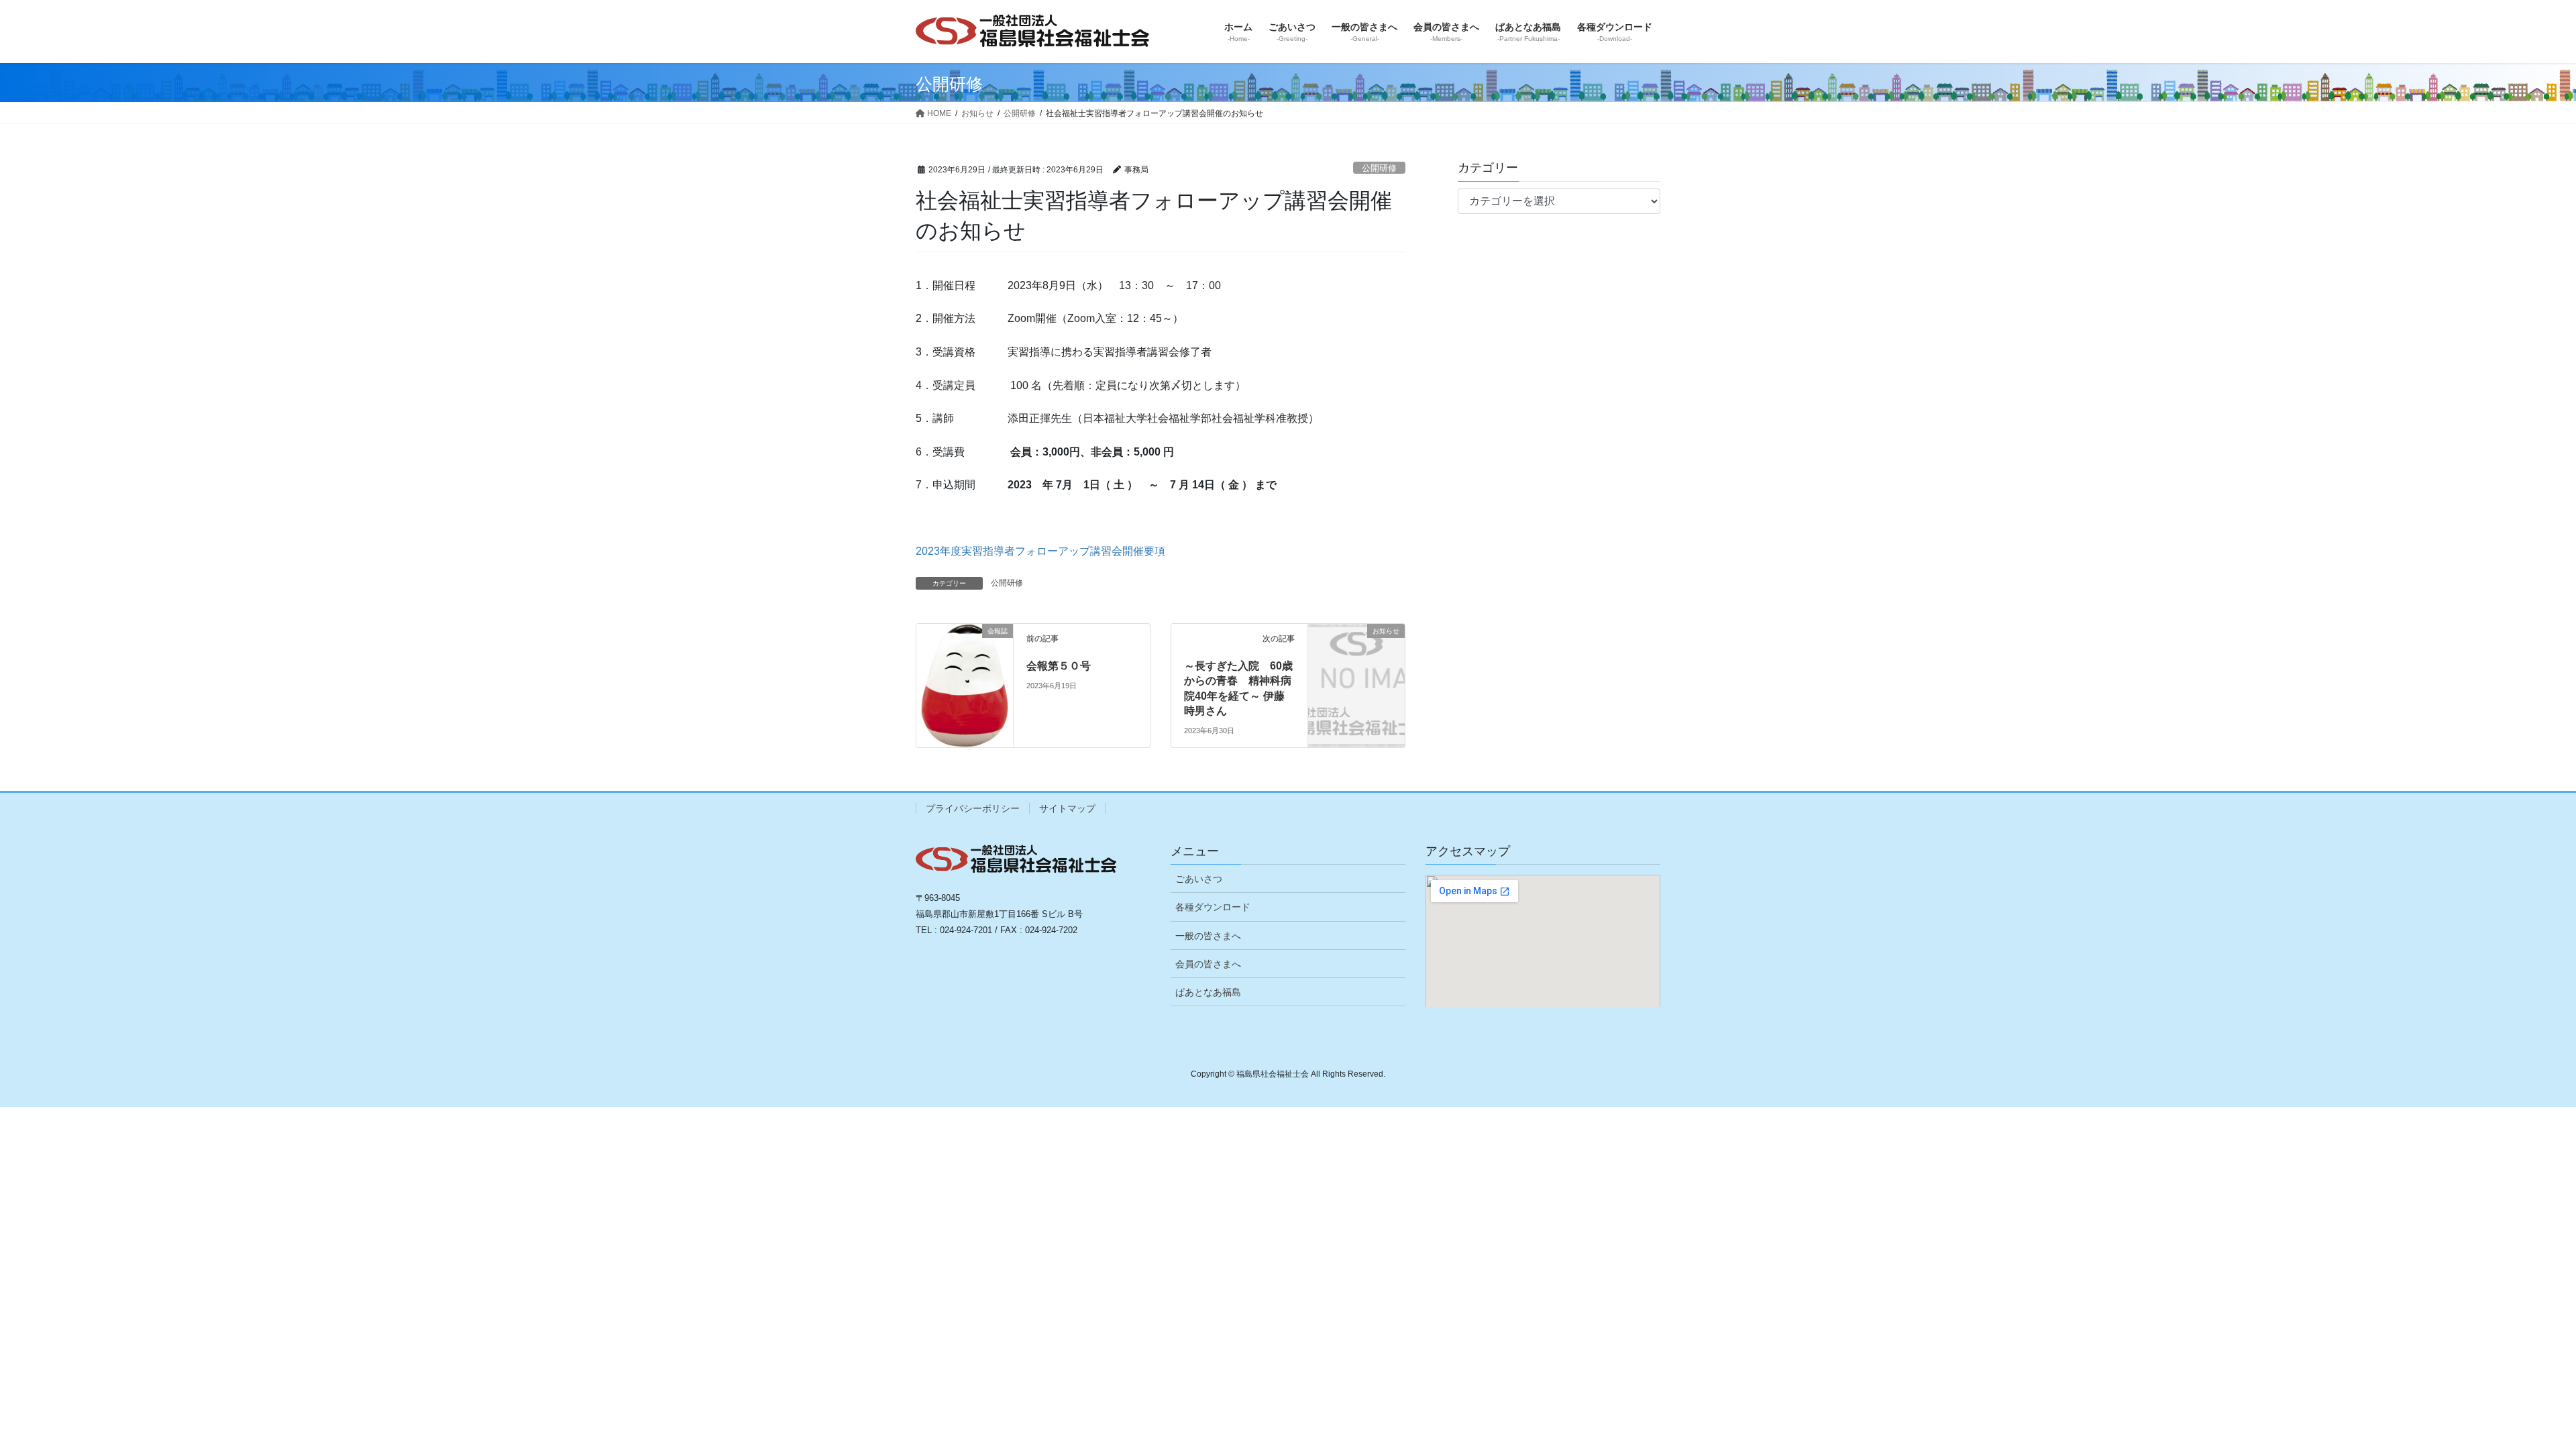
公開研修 (1379, 168)
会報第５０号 (1059, 666)
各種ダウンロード (1213, 907)
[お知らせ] (1356, 652)
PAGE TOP (2509, 1394)
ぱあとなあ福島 (1208, 992)
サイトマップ (1067, 808)
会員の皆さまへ (1208, 964)
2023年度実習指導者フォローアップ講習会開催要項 (1040, 551)
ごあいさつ (1199, 879)
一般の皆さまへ (1208, 936)
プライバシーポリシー (973, 808)
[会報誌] (965, 657)
